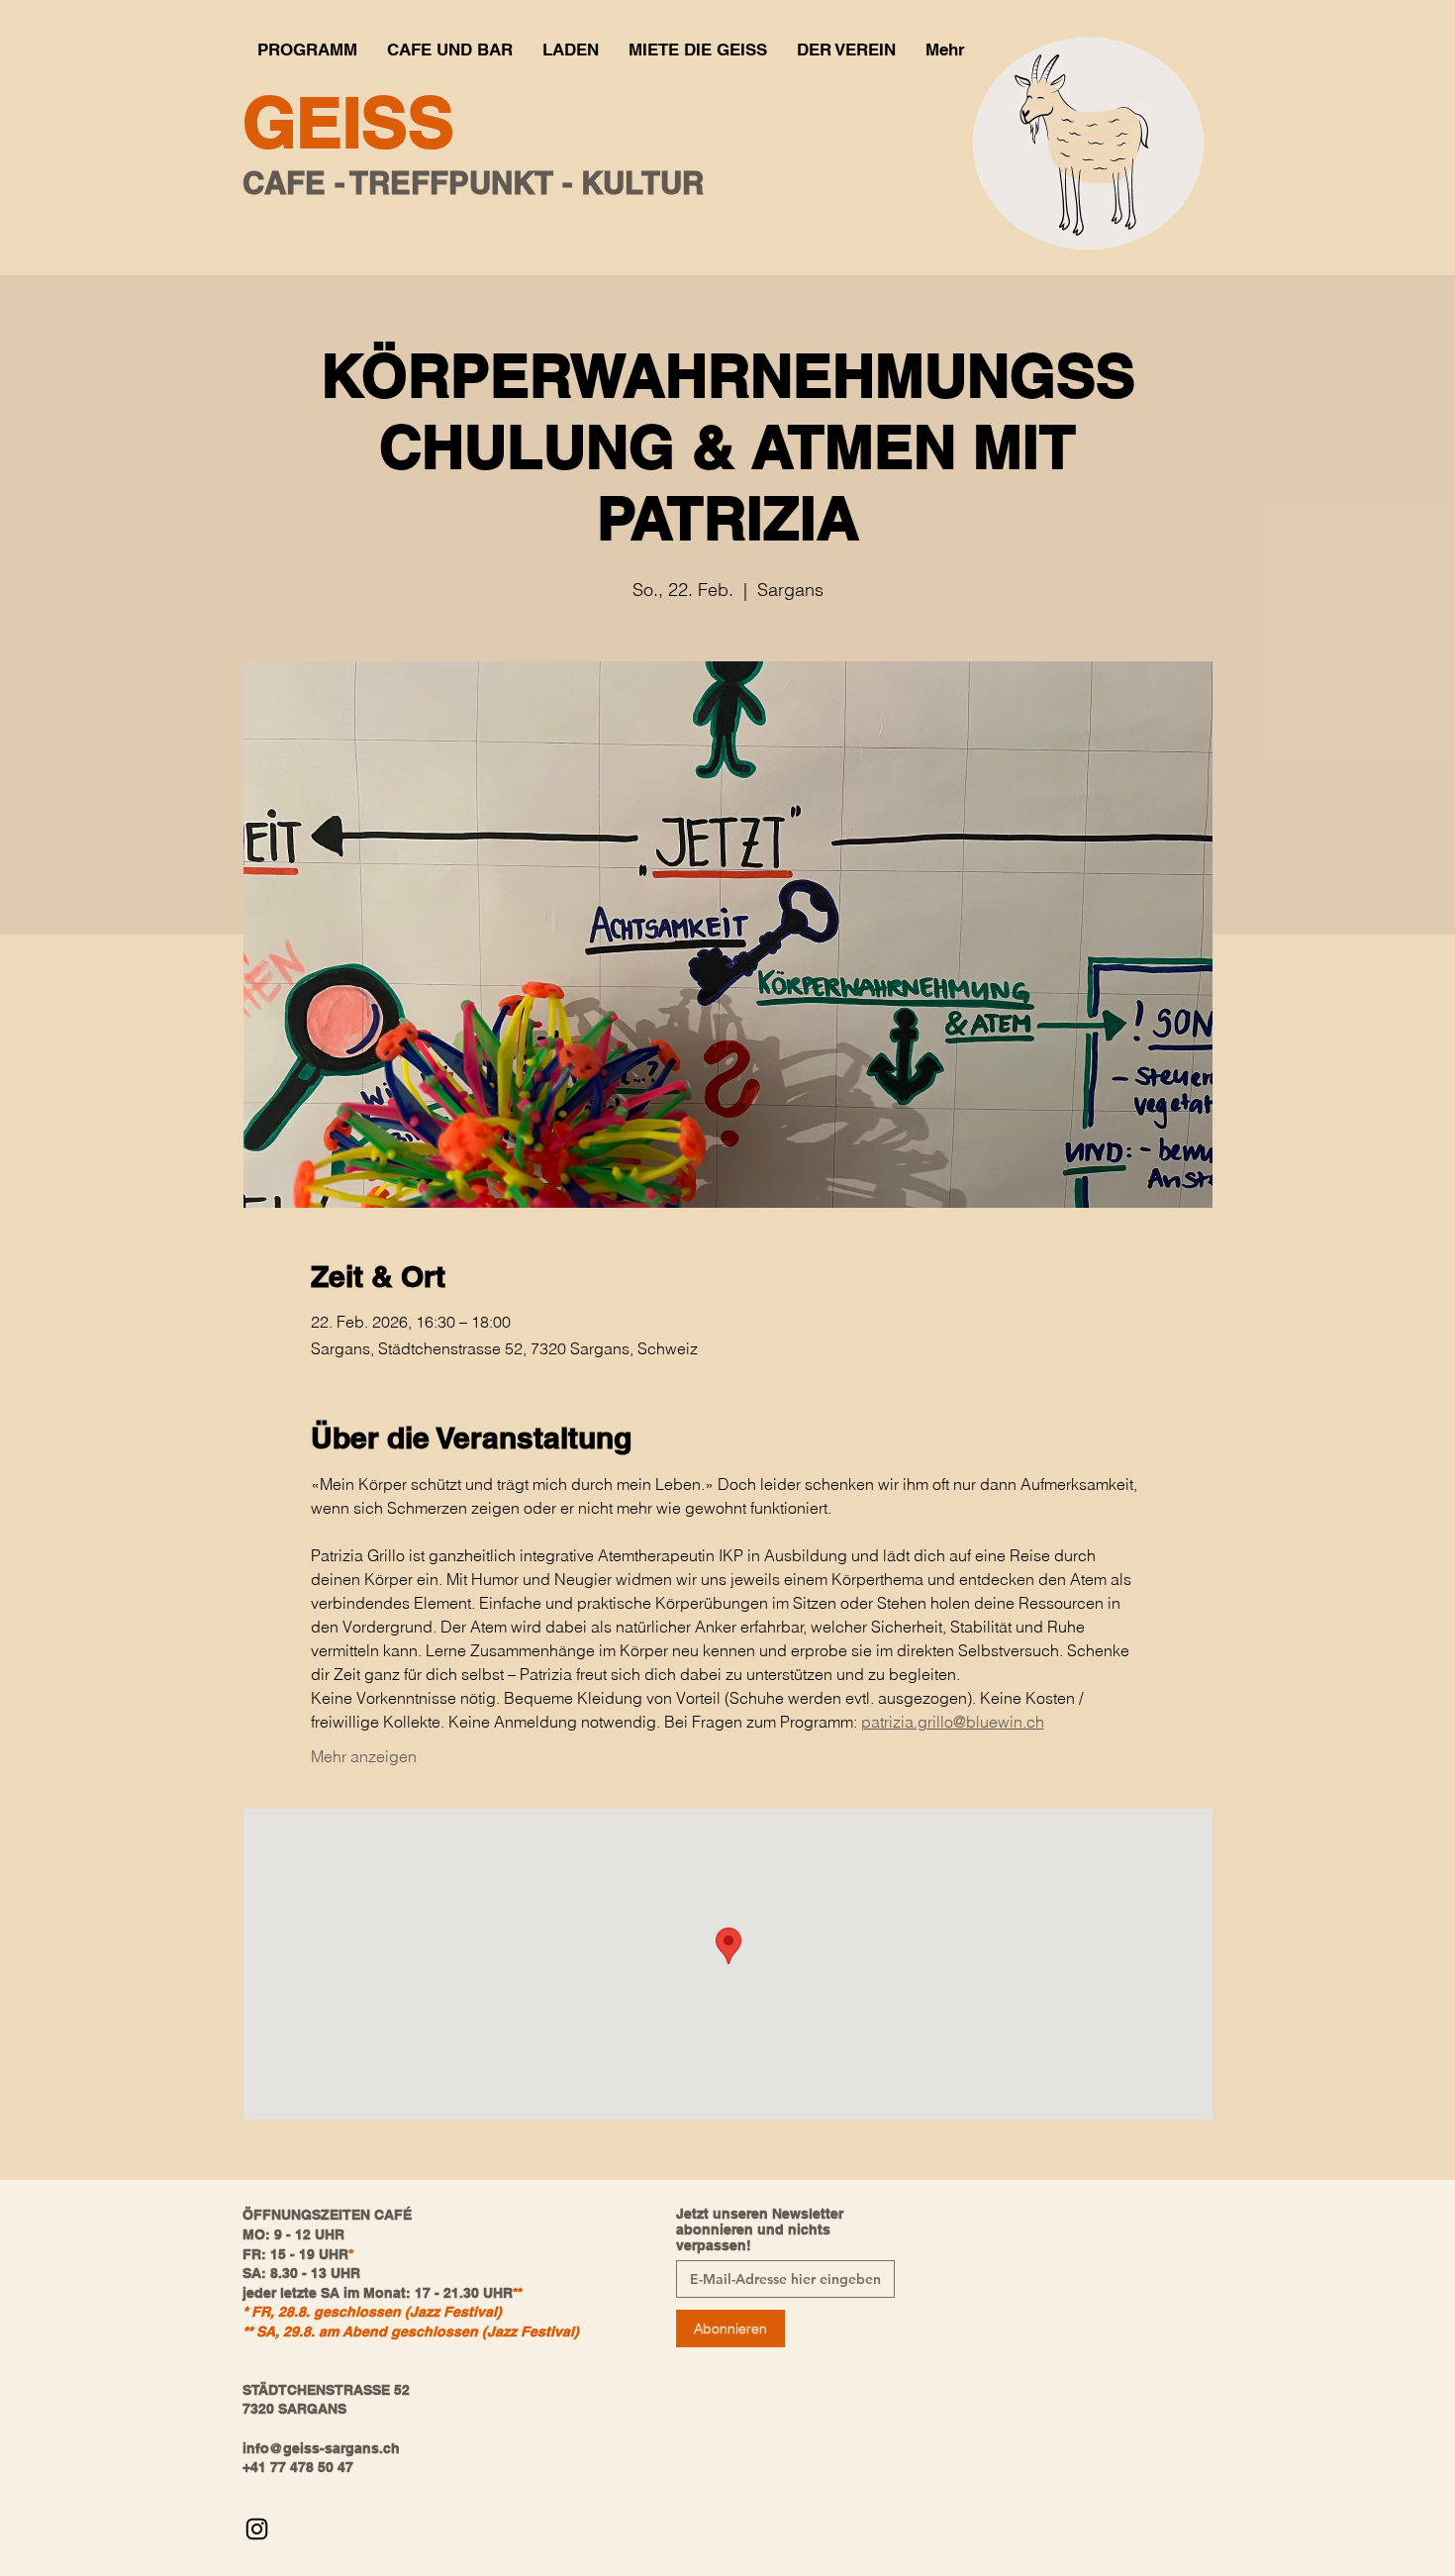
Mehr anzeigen (364, 1756)
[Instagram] (257, 2529)
